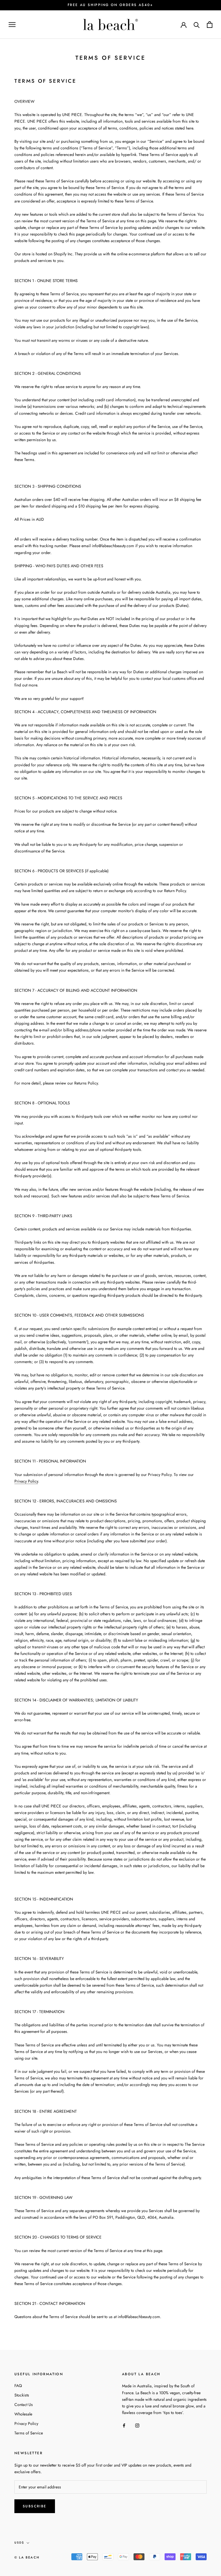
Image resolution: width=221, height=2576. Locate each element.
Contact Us (24, 2405)
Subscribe (35, 2506)
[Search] (197, 25)
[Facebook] (124, 2425)
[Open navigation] (12, 25)
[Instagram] (137, 2425)
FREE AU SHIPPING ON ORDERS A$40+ (110, 5)
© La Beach (27, 2557)
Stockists (22, 2395)
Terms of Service (29, 2433)
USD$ (19, 2543)
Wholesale (23, 2414)
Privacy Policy (26, 1481)
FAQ (18, 2386)
